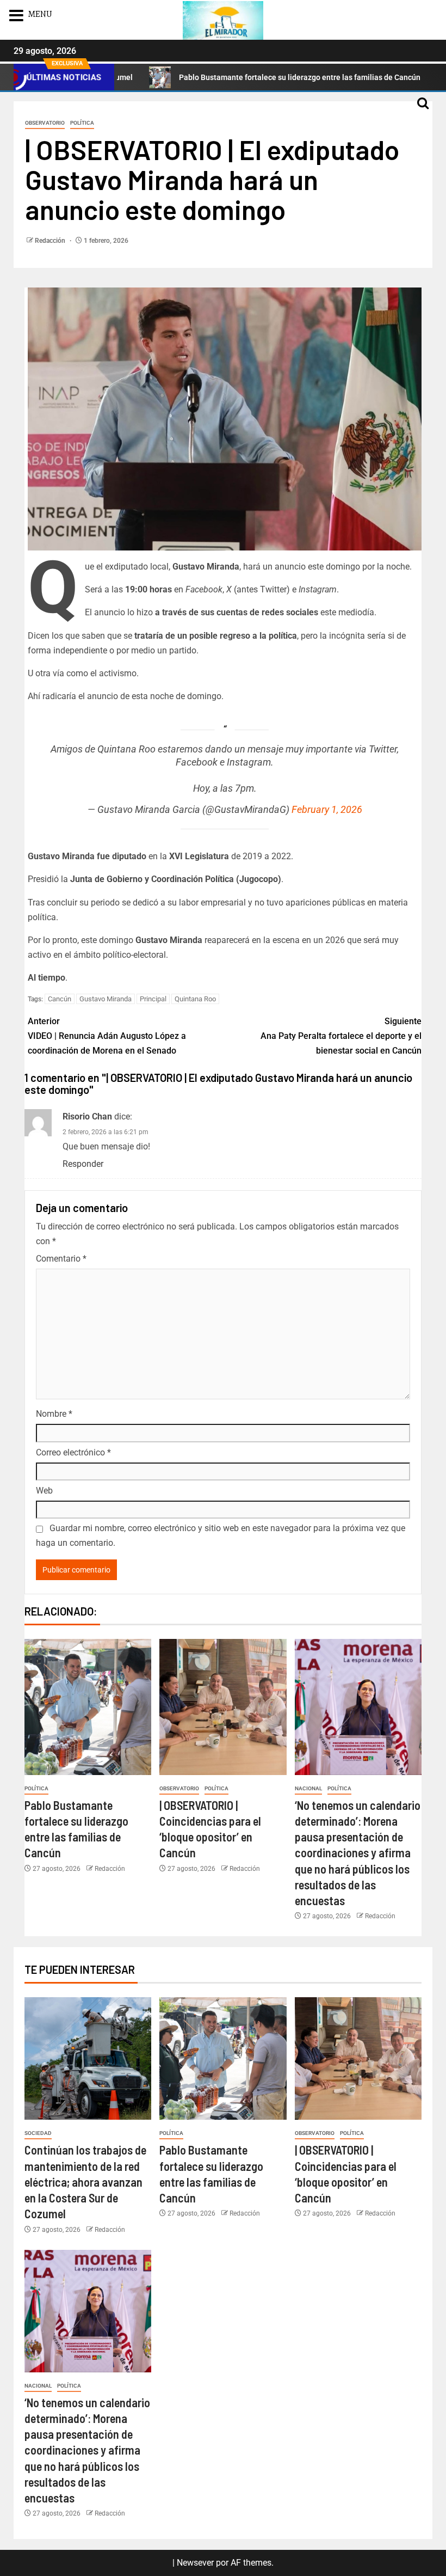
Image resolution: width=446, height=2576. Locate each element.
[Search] (423, 108)
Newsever (195, 2563)
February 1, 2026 (327, 809)
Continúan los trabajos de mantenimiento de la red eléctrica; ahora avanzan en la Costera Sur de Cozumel (85, 2182)
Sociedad (38, 2133)
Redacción (51, 241)
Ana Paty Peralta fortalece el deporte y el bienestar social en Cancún (341, 1036)
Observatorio (45, 123)
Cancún (60, 999)
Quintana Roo (195, 999)
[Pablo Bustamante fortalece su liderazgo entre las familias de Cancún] (88, 1707)
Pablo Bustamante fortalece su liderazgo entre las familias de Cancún (239, 77)
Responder (83, 1164)
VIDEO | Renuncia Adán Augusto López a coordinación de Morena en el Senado (107, 1036)
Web (44, 1491)
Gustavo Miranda (106, 999)
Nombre (54, 1414)
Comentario (61, 1259)
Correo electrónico (73, 1452)
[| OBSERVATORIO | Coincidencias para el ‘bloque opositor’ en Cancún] (223, 1707)
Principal (153, 999)
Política (82, 123)
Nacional (308, 1788)
